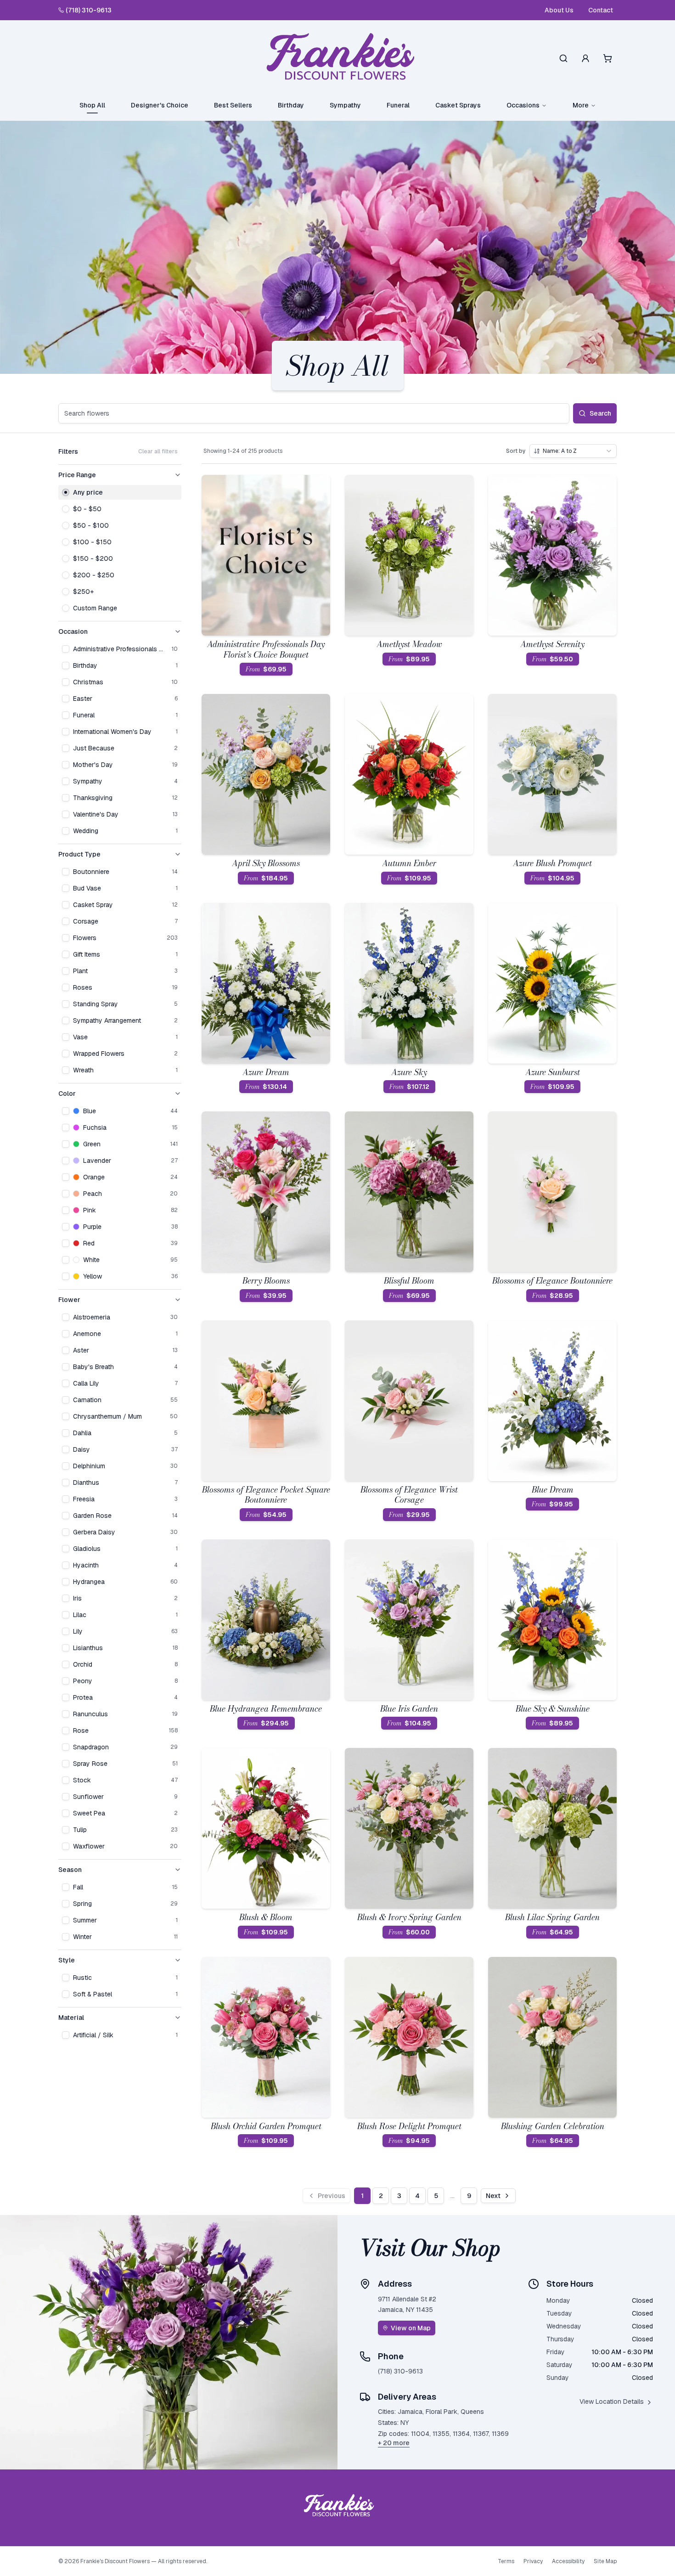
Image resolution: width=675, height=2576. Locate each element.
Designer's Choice (160, 105)
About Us (559, 10)
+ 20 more (394, 2443)
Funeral (398, 105)
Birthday (291, 105)
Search (600, 413)
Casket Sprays (458, 105)
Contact (601, 10)
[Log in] (585, 58)
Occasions (523, 105)
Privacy (533, 2561)
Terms (506, 2561)
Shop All (92, 105)
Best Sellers (233, 105)
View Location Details (612, 2401)
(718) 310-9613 (89, 10)
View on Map (411, 2328)
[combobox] (573, 451)
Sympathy (345, 105)
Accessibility (568, 2561)
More (581, 105)
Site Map (605, 2561)
